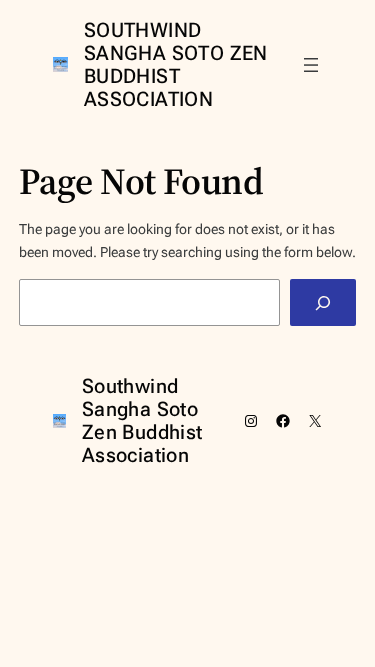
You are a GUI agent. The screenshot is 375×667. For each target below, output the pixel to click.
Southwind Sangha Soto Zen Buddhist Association (176, 64)
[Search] (323, 302)
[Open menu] (311, 65)
